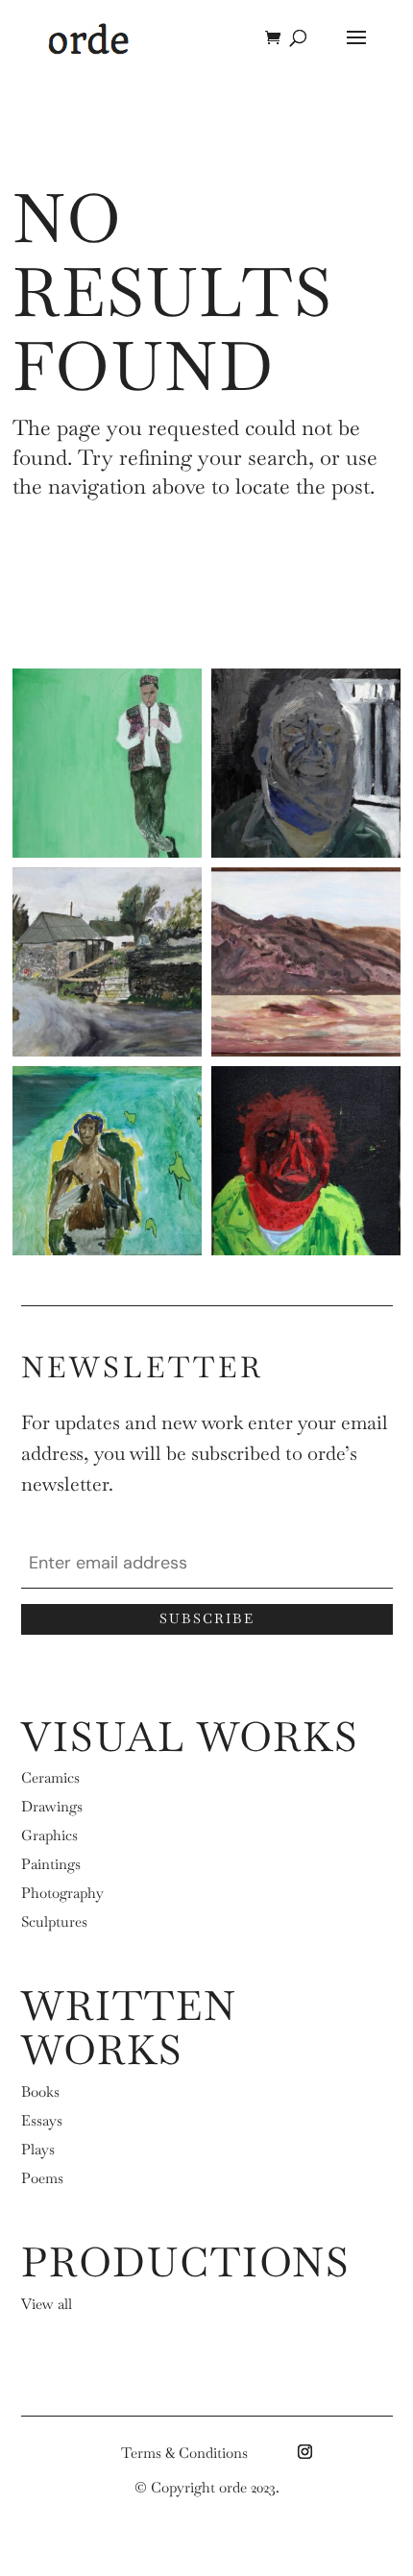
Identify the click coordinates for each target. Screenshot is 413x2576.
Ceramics (50, 1777)
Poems (42, 2178)
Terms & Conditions (184, 2453)
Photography (62, 1893)
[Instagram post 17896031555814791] (306, 1161)
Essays (42, 2120)
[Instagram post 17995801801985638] (107, 1161)
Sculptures (54, 1921)
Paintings (51, 1864)
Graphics (49, 1835)
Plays (38, 2149)
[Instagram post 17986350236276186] (306, 763)
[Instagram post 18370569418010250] (107, 962)
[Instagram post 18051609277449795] (107, 763)
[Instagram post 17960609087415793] (306, 962)
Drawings (52, 1806)
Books (40, 2091)
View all (47, 2304)
